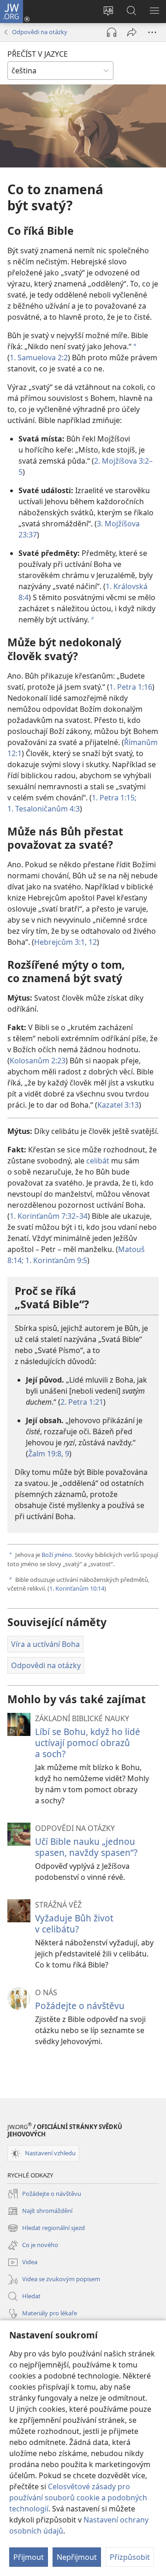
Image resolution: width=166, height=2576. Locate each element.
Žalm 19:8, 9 (49, 1454)
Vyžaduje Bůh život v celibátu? (74, 1923)
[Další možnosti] (152, 32)
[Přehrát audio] (112, 32)
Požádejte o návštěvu (80, 2006)
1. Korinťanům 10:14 (77, 1588)
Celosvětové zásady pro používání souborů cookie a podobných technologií (78, 2498)
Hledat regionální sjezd (46, 2229)
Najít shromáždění (40, 2212)
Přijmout (29, 2557)
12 (92, 942)
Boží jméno (57, 1555)
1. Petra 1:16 (131, 687)
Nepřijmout (77, 2557)
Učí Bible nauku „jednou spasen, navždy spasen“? (86, 1847)
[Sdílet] (132, 32)
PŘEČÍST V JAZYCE (38, 54)
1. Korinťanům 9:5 (55, 1260)
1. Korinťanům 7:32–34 (49, 1216)
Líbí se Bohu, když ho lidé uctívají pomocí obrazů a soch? (88, 1743)
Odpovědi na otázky (40, 32)
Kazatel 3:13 (118, 1105)
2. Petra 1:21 (82, 1402)
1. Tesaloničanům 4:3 (44, 809)
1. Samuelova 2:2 (39, 358)
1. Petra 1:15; (114, 798)
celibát (98, 1161)
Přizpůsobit (130, 2557)
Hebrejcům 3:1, (60, 942)
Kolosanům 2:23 (38, 1061)
